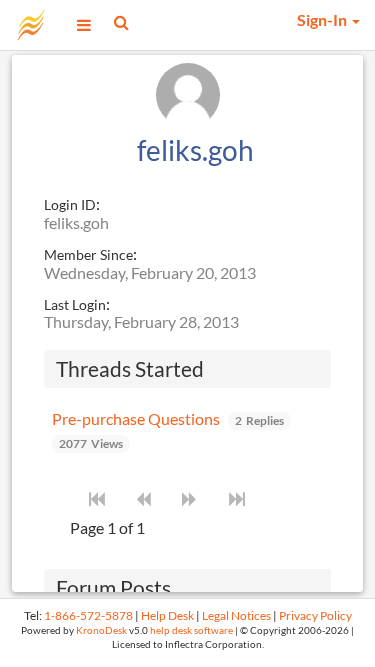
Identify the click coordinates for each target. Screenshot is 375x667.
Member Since (88, 254)
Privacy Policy (315, 615)
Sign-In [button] (323, 19)
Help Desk (167, 615)
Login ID (70, 204)
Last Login (75, 304)
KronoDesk (101, 630)
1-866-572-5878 (88, 615)
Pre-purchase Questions (136, 418)
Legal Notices (236, 615)
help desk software (191, 630)
